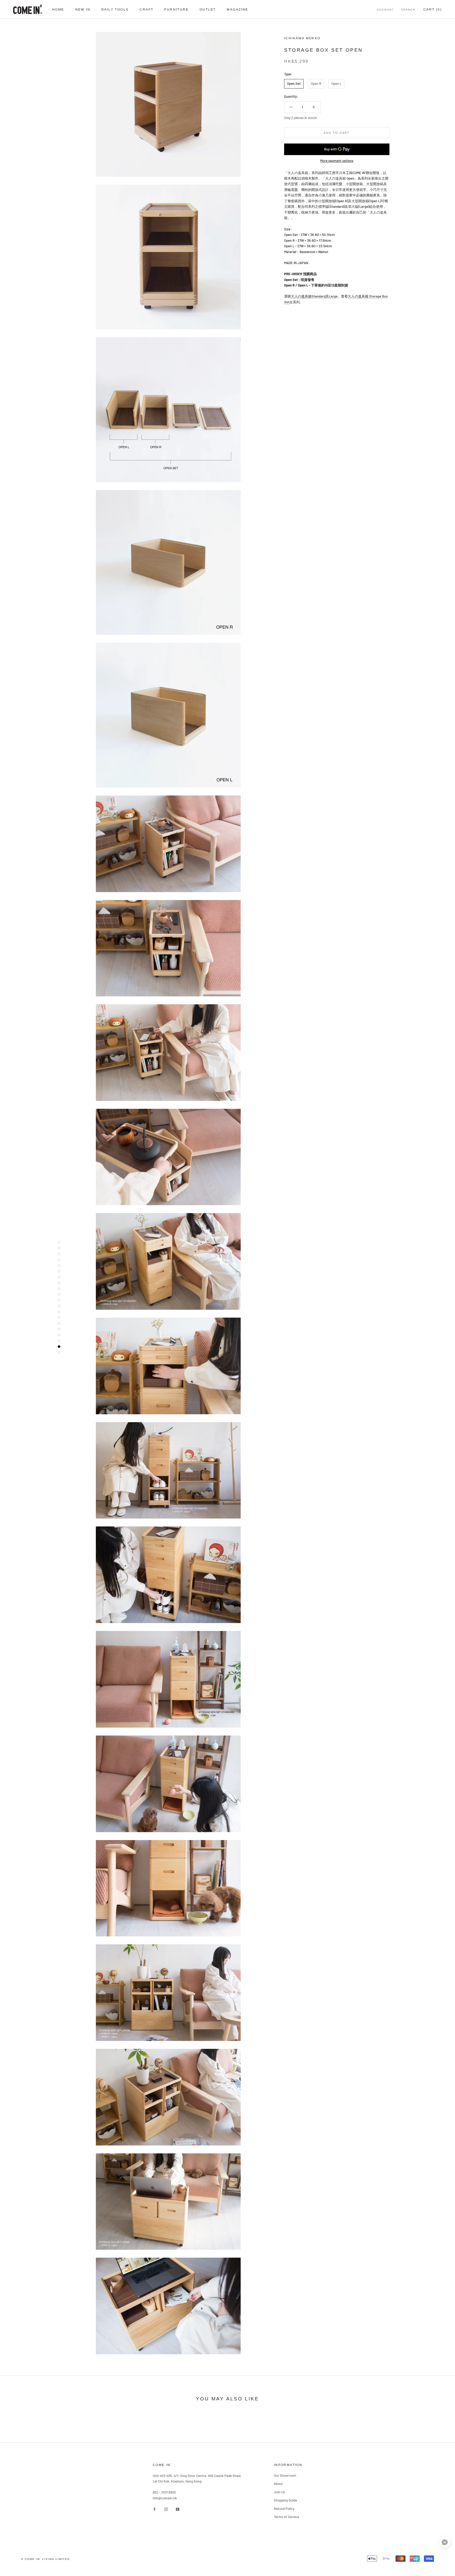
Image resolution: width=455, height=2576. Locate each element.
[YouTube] (178, 2509)
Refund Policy (284, 2509)
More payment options (337, 161)
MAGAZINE (237, 9)
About (278, 2484)
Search (408, 10)
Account (385, 10)
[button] (445, 2543)
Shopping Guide (285, 2500)
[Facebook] (154, 2509)
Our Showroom (285, 2475)
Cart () (433, 9)
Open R (316, 83)
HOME (58, 9)
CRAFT (146, 9)
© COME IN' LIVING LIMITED (45, 2559)
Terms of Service (286, 2517)
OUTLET (208, 9)
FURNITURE (176, 9)
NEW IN (83, 9)
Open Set (294, 83)
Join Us (279, 2492)
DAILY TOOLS (115, 9)
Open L (336, 83)
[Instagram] (166, 2509)
